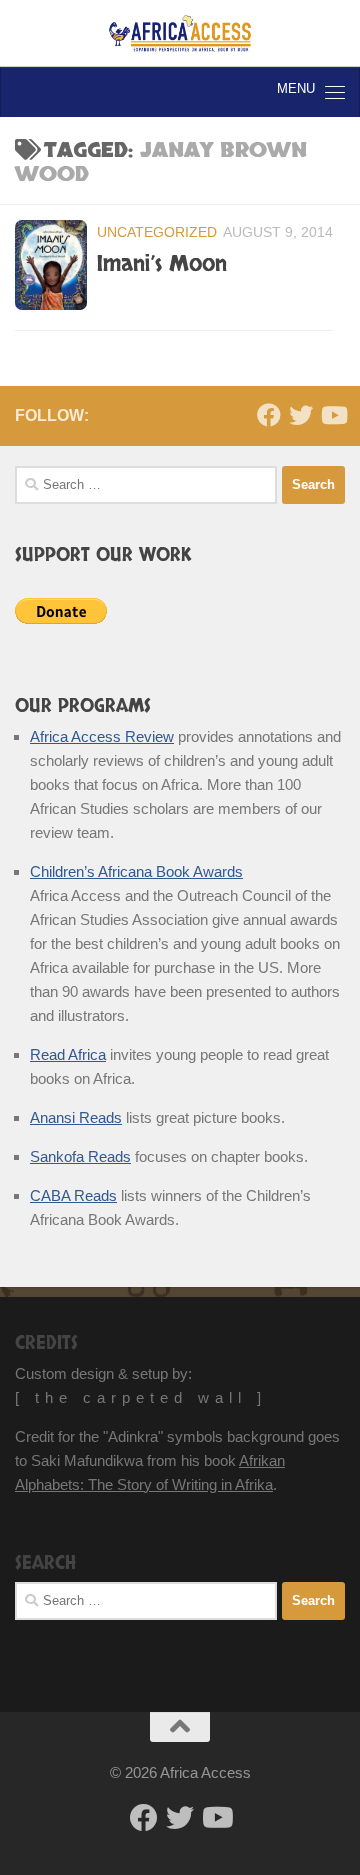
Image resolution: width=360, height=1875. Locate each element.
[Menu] (335, 92)
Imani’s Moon (162, 264)
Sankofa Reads (80, 1156)
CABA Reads (73, 1195)
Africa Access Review (102, 736)
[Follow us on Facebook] (269, 415)
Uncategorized (157, 232)
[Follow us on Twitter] (301, 415)
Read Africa (68, 1054)
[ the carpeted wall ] (141, 1397)
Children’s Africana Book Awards (136, 871)
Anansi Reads (76, 1117)
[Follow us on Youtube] (333, 415)
